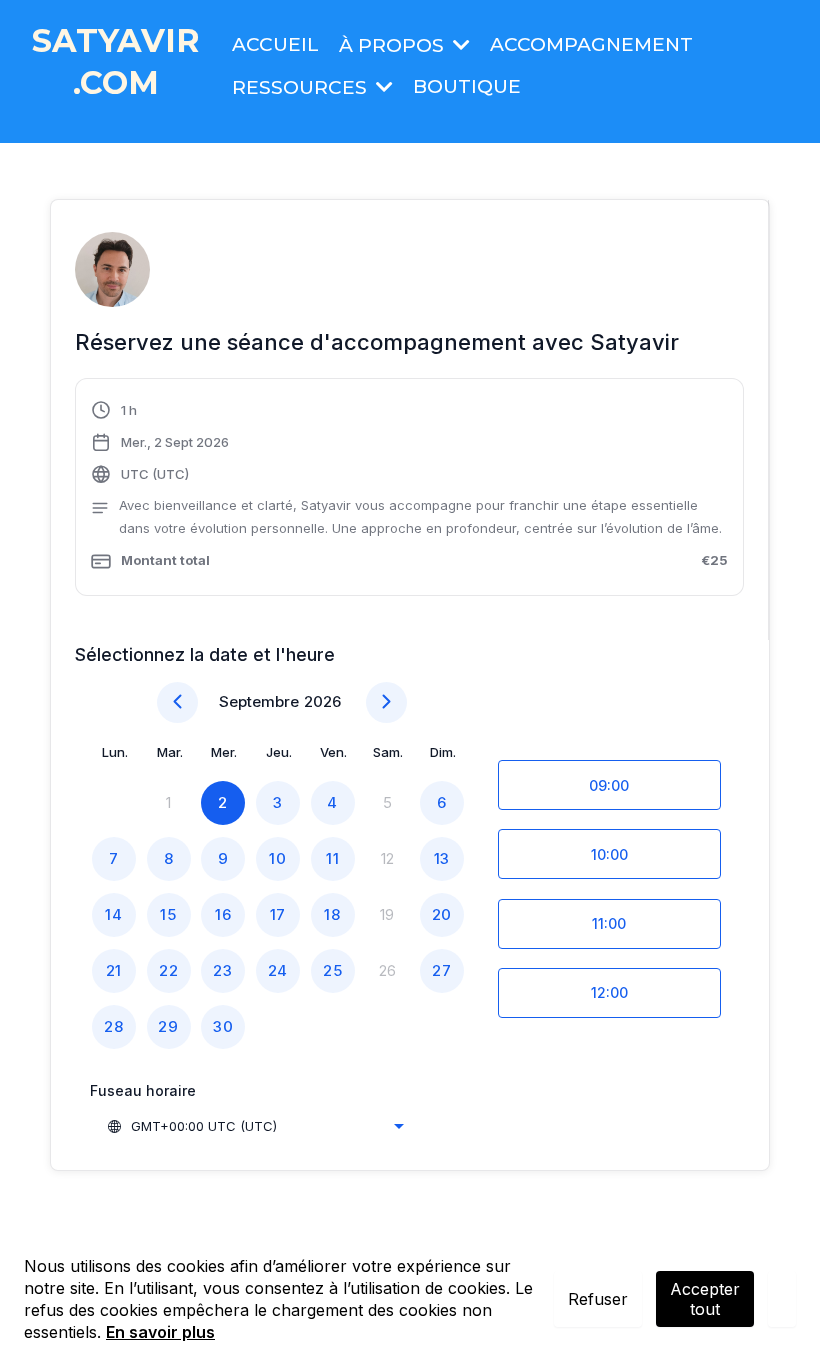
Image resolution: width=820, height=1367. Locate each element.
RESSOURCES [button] (302, 87)
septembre (259, 701)
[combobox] (255, 1126)
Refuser (598, 1299)
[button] (459, 45)
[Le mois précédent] (177, 702)
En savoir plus (160, 1332)
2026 (322, 701)
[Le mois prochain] (386, 702)
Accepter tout (705, 1299)
